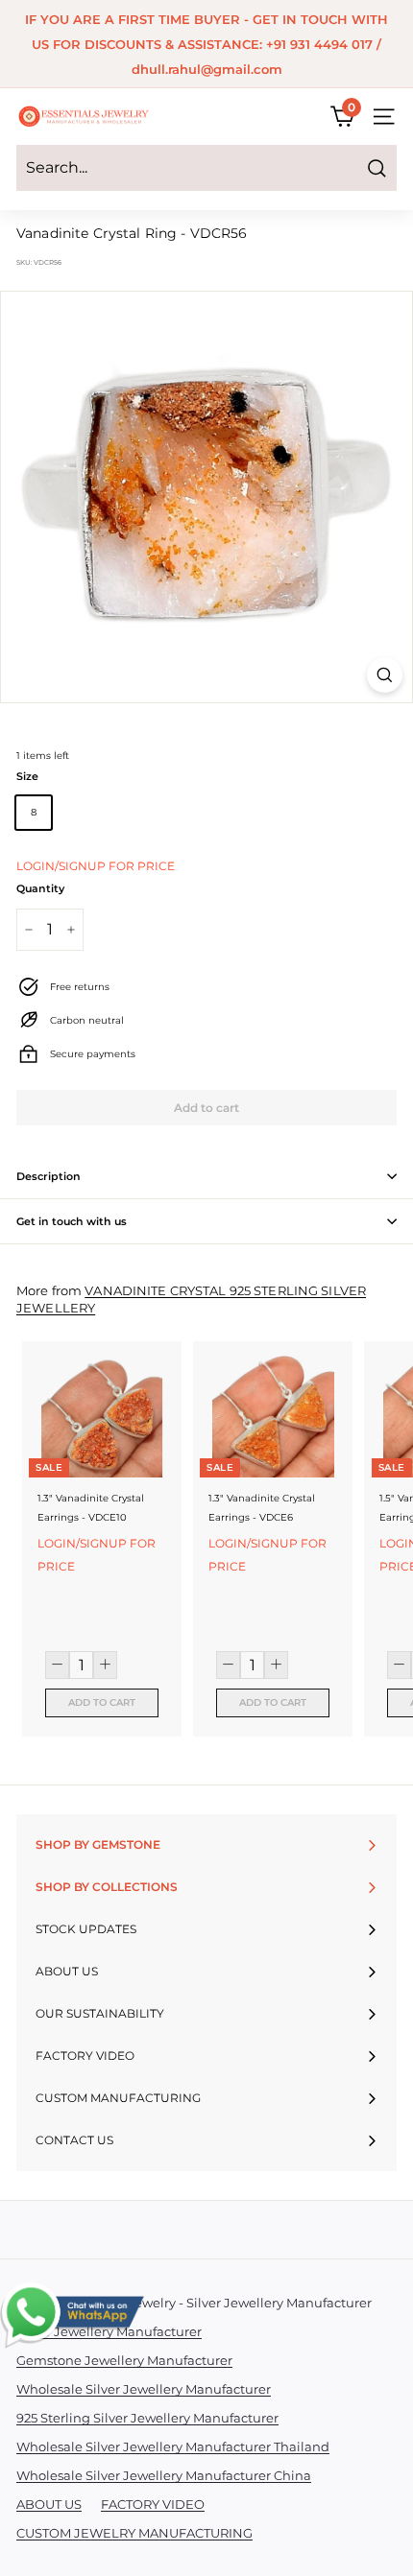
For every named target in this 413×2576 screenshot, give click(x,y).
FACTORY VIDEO (153, 2504)
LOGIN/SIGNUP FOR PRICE (96, 866)
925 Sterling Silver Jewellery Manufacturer (147, 2418)
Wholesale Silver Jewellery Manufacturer (144, 2389)
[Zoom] (385, 675)
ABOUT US (49, 2504)
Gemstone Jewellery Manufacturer (124, 2360)
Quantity (40, 888)
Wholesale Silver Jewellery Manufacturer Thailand (173, 2446)
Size (27, 776)
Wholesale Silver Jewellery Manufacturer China (164, 2475)
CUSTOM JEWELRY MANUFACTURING (134, 2533)
